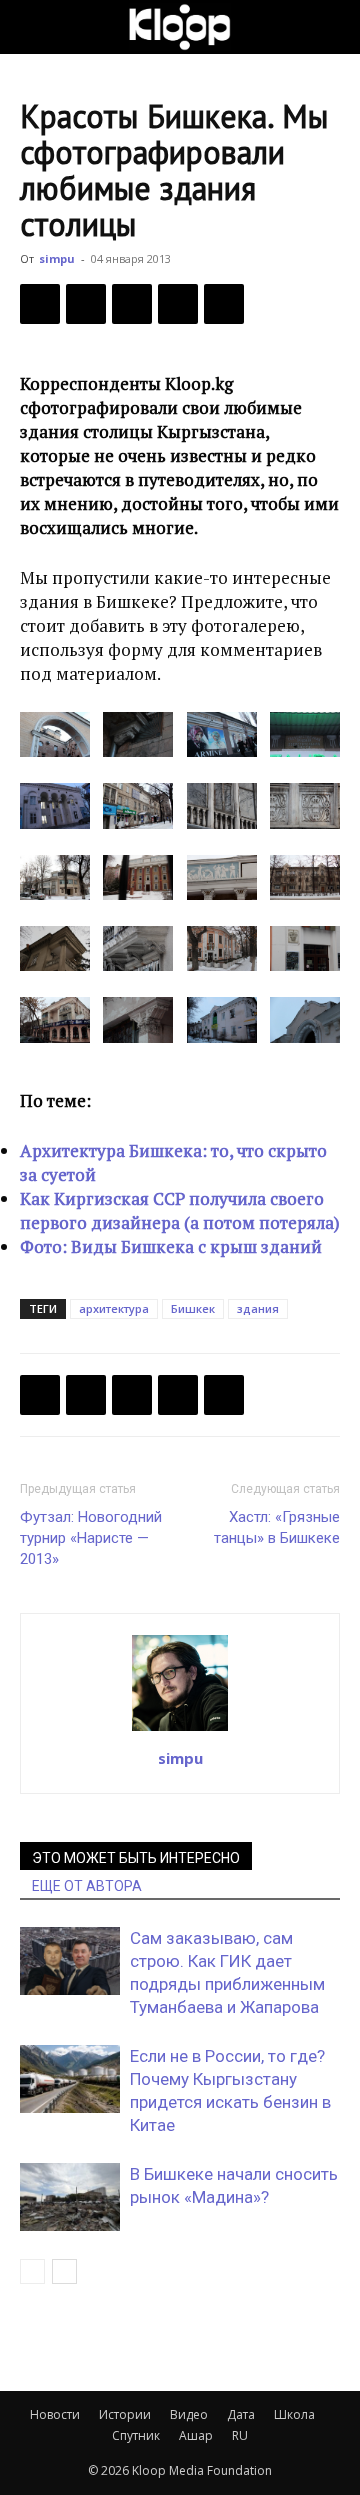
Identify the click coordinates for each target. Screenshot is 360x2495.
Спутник (136, 2435)
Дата (241, 2414)
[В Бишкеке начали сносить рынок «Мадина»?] (70, 2197)
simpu (57, 258)
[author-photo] (180, 1730)
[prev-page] (32, 2271)
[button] (34, 27)
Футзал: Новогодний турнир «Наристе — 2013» (91, 1538)
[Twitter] (86, 304)
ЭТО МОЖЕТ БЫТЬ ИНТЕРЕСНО (136, 1858)
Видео (189, 2414)
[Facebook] (40, 304)
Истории (125, 2414)
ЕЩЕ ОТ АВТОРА (87, 1886)
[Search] (332, 27)
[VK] (132, 304)
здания (258, 1308)
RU (240, 2435)
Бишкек (193, 1308)
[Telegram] (178, 304)
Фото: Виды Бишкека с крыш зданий (171, 1246)
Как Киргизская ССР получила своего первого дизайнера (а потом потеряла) (180, 1210)
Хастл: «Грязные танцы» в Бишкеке (277, 1527)
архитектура (114, 1308)
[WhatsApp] (224, 304)
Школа (294, 2414)
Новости (55, 2414)
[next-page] (64, 2271)
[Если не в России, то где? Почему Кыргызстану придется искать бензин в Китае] (70, 2079)
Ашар (196, 2435)
